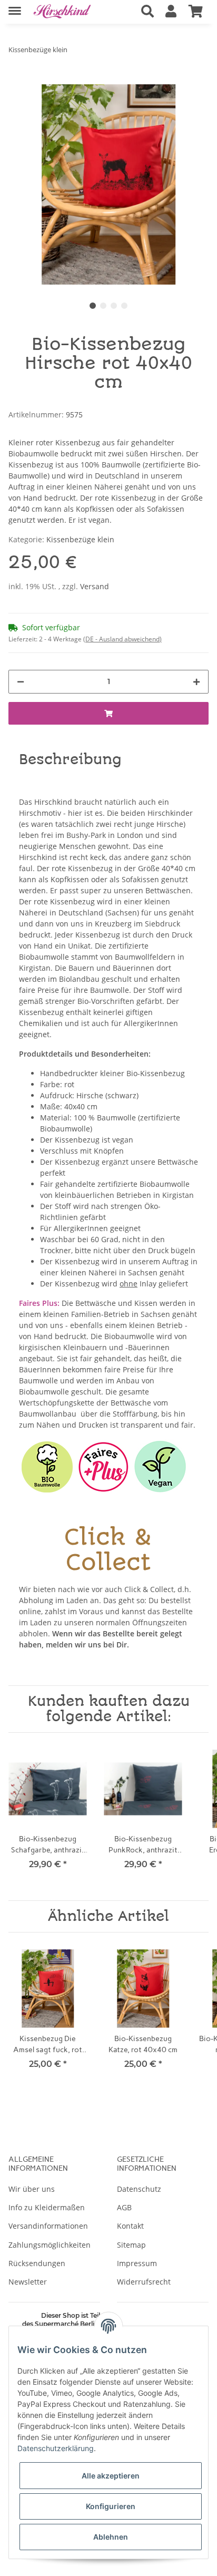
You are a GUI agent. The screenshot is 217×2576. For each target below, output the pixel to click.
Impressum (137, 2263)
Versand (95, 586)
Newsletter (28, 2282)
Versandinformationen (48, 2226)
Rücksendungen (37, 2263)
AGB (124, 2207)
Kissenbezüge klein (80, 539)
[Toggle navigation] (15, 7)
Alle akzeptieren (111, 2476)
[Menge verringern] (21, 682)
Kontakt (130, 2226)
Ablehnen (111, 2537)
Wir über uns (32, 2189)
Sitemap (131, 2245)
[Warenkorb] (196, 12)
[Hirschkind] (62, 12)
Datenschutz (139, 2189)
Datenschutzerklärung (56, 2448)
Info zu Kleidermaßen (47, 2207)
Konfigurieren (111, 2506)
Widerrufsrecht (144, 2282)
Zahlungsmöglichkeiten (50, 2245)
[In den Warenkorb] (17, 79)
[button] (147, 12)
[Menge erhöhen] (196, 682)
